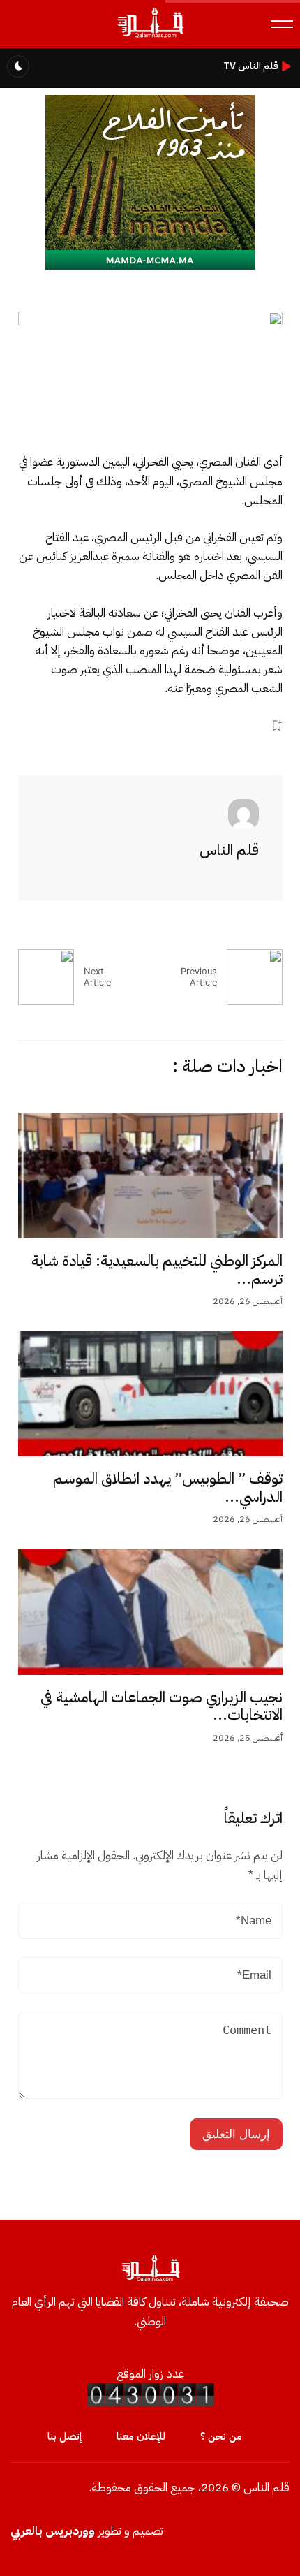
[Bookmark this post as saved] (277, 725)
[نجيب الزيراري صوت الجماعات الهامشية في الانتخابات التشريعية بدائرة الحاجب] (150, 1612)
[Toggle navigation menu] (282, 24)
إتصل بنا (65, 2436)
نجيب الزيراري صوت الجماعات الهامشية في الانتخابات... (162, 1706)
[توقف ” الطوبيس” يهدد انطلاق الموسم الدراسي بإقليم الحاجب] (150, 1393)
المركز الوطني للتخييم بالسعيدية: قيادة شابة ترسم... (157, 1270)
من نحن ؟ (221, 2436)
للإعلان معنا (141, 2436)
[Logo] (150, 37)
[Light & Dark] (18, 66)
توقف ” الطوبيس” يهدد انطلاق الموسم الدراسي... (168, 1488)
